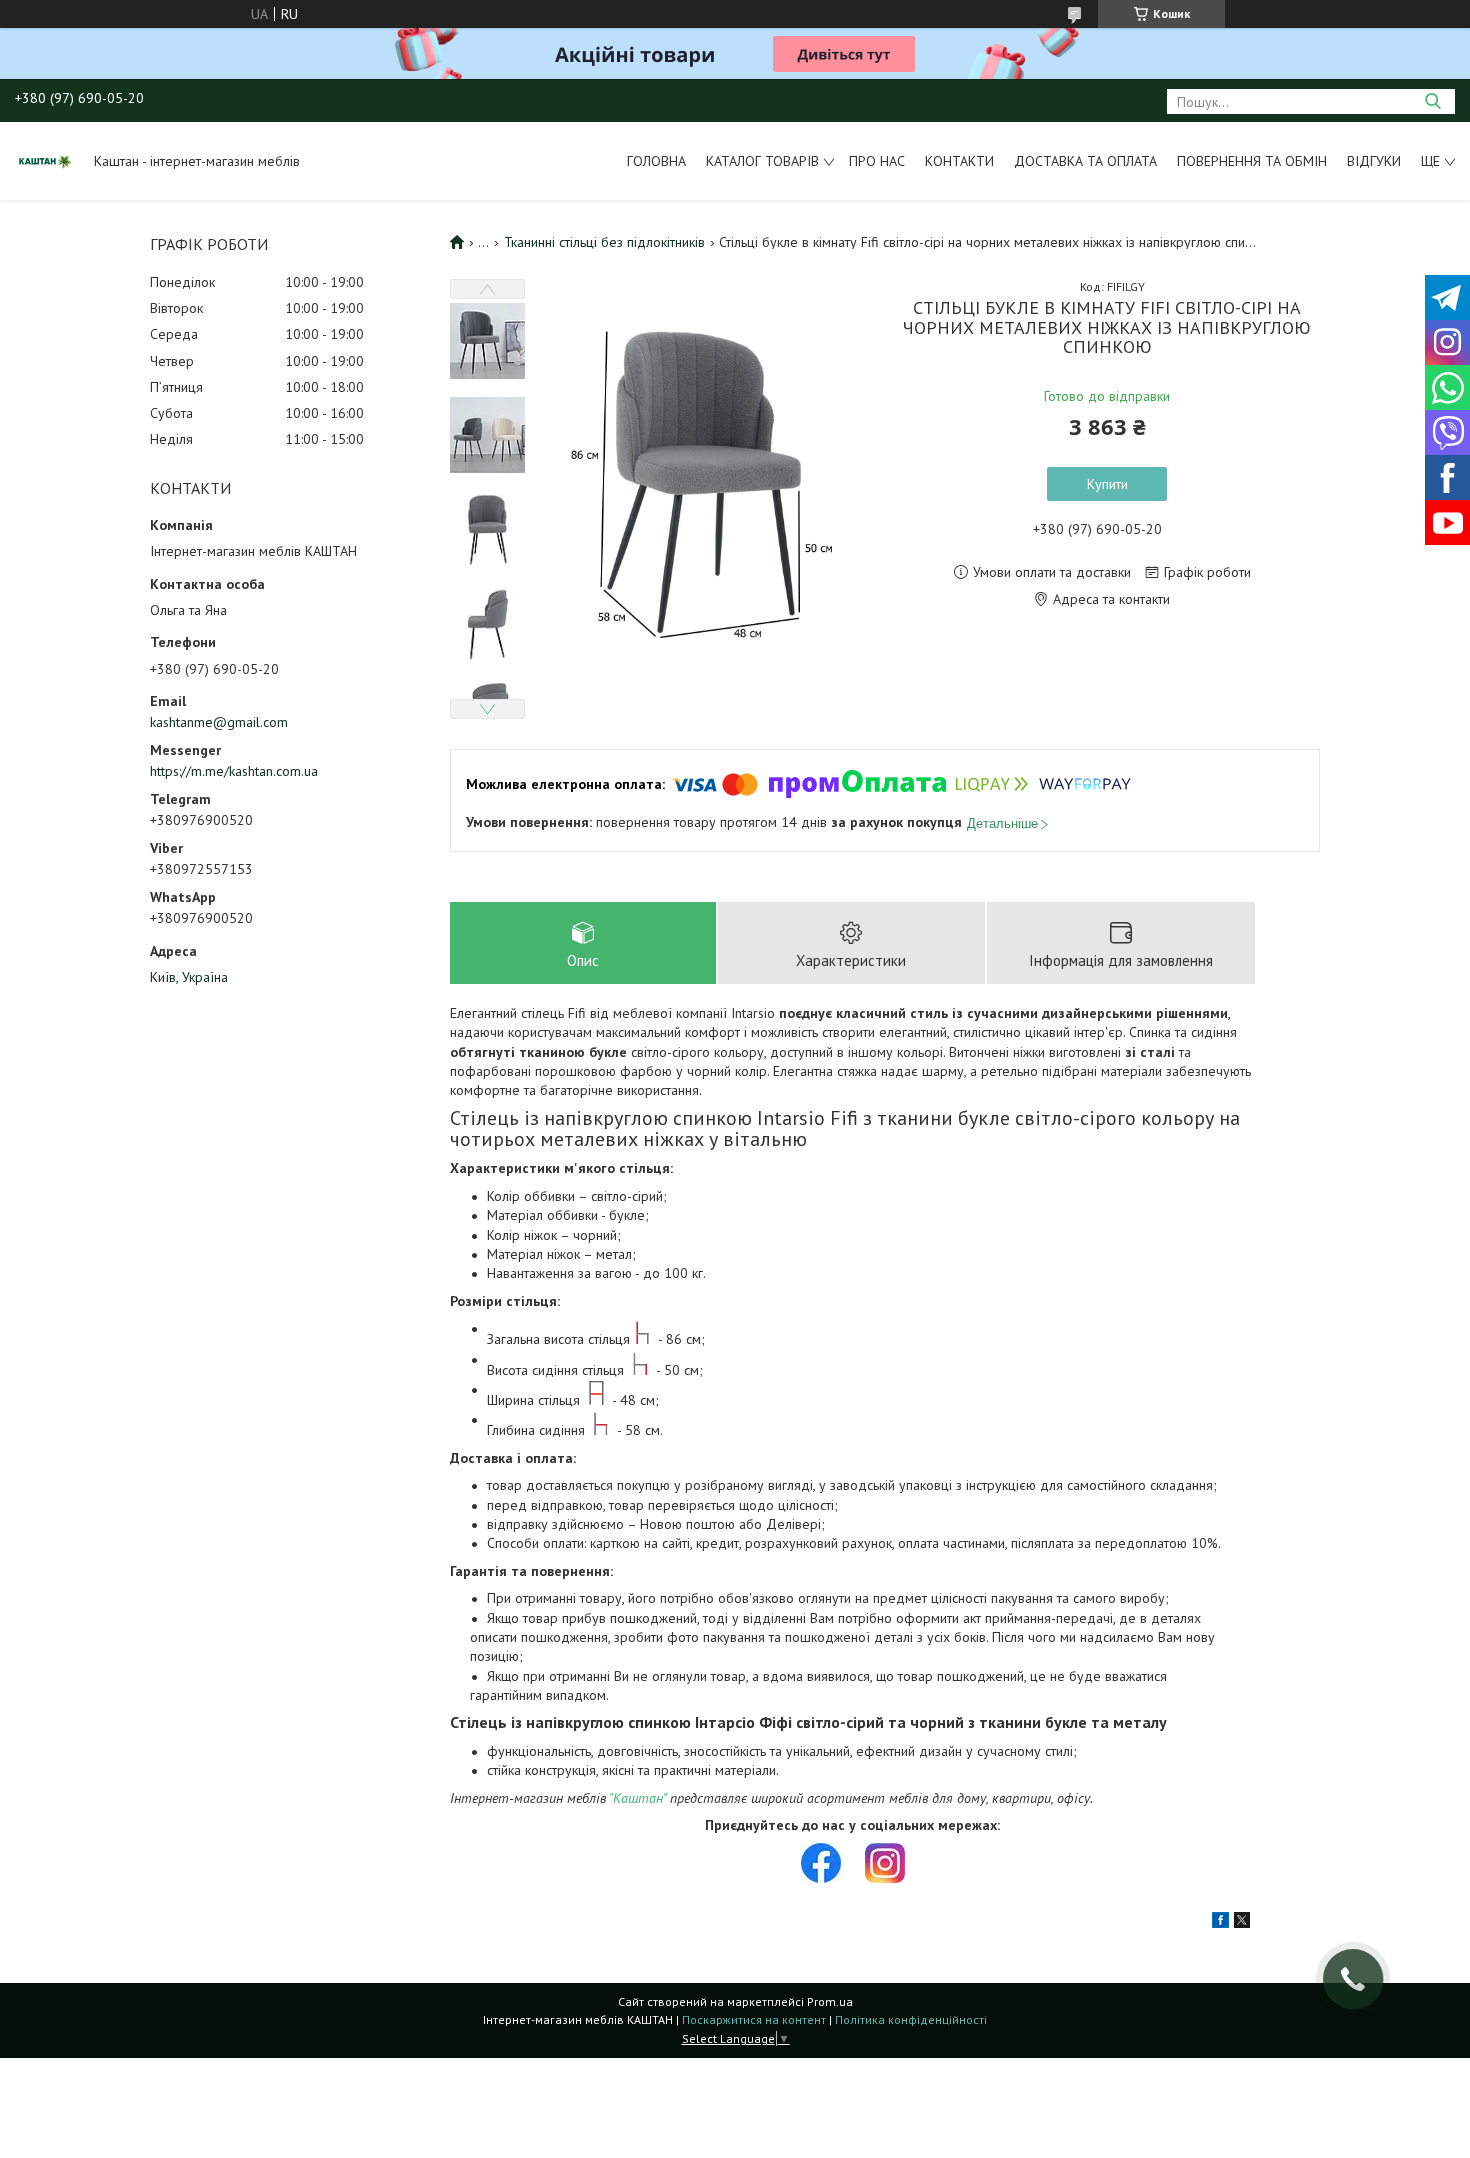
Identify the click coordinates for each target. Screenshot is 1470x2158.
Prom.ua (830, 2001)
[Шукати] (1432, 101)
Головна (656, 161)
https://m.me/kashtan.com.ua (234, 771)
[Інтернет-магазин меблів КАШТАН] (45, 161)
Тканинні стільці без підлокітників (604, 242)
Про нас (877, 161)
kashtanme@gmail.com (219, 722)
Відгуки (1374, 161)
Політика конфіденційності (911, 2019)
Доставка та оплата (1085, 161)
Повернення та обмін (1252, 161)
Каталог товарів (762, 161)
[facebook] (1220, 1923)
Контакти (959, 161)
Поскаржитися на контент (754, 2019)
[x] (1242, 1923)
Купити (1107, 484)
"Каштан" (637, 1798)
